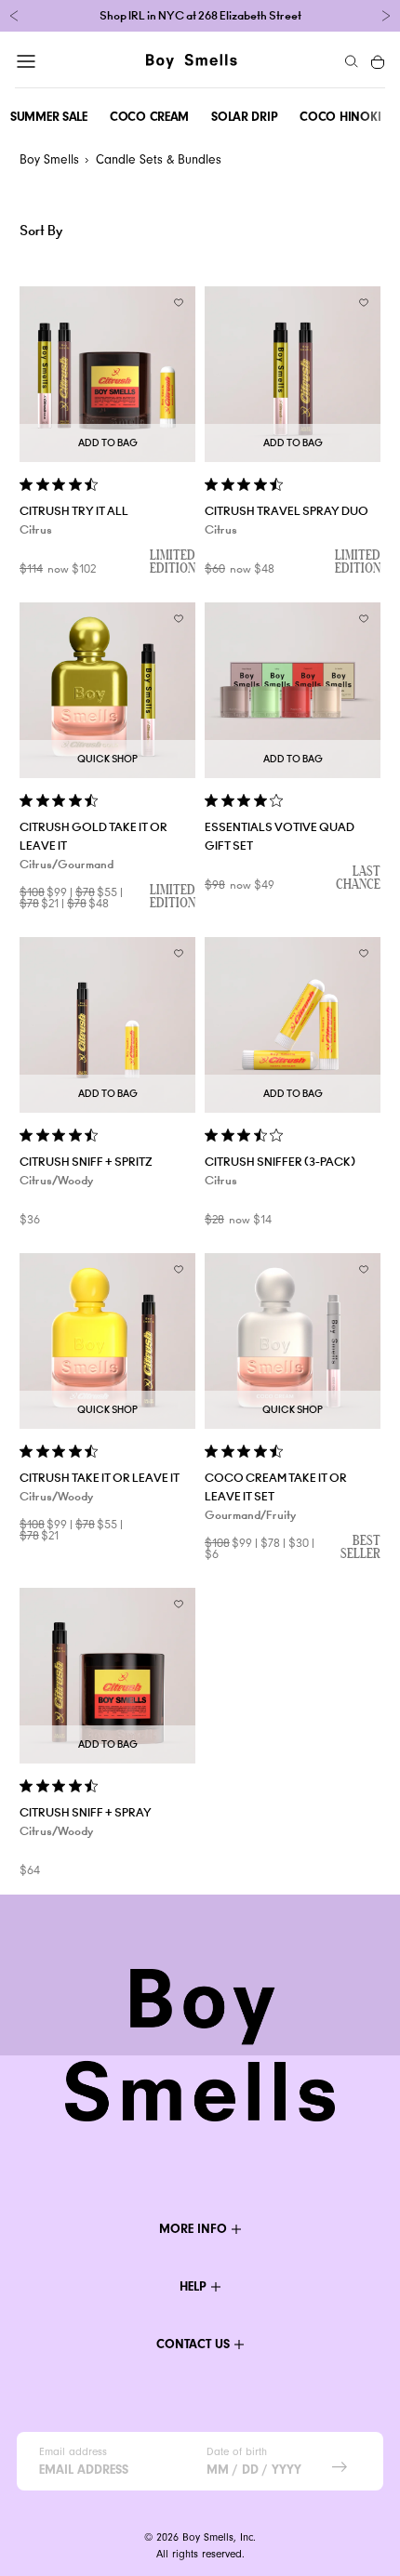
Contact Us (193, 2344)
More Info (193, 2229)
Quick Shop (107, 759)
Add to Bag (108, 443)
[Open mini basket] (378, 61)
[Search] (352, 61)
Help (193, 2286)
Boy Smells (49, 159)
